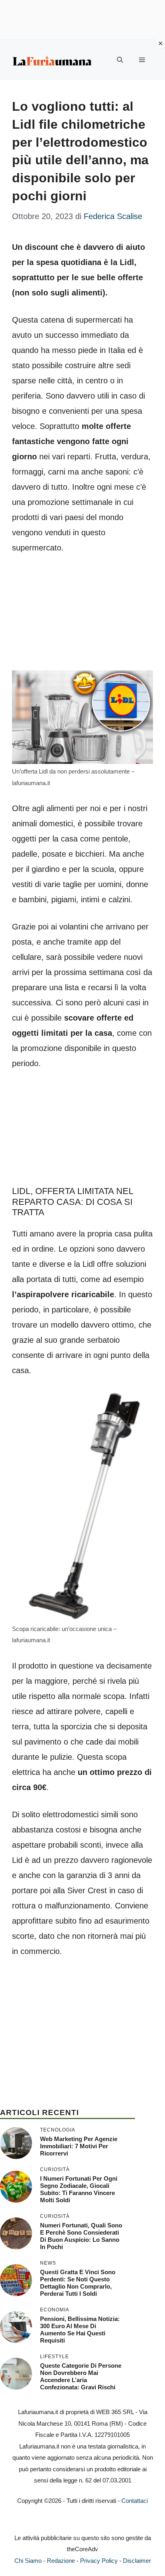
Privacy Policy (99, 2561)
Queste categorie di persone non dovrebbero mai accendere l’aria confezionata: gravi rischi (81, 2376)
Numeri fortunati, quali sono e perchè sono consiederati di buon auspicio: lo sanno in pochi (81, 2236)
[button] (120, 60)
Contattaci (135, 2501)
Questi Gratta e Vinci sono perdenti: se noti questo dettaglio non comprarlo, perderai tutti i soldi (78, 2283)
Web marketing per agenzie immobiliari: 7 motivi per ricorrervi (79, 2146)
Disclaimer (137, 2561)
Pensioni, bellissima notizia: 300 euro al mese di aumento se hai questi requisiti (80, 2330)
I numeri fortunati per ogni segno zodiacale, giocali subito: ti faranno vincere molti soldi (79, 2189)
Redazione (61, 2561)
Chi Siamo (28, 2561)
